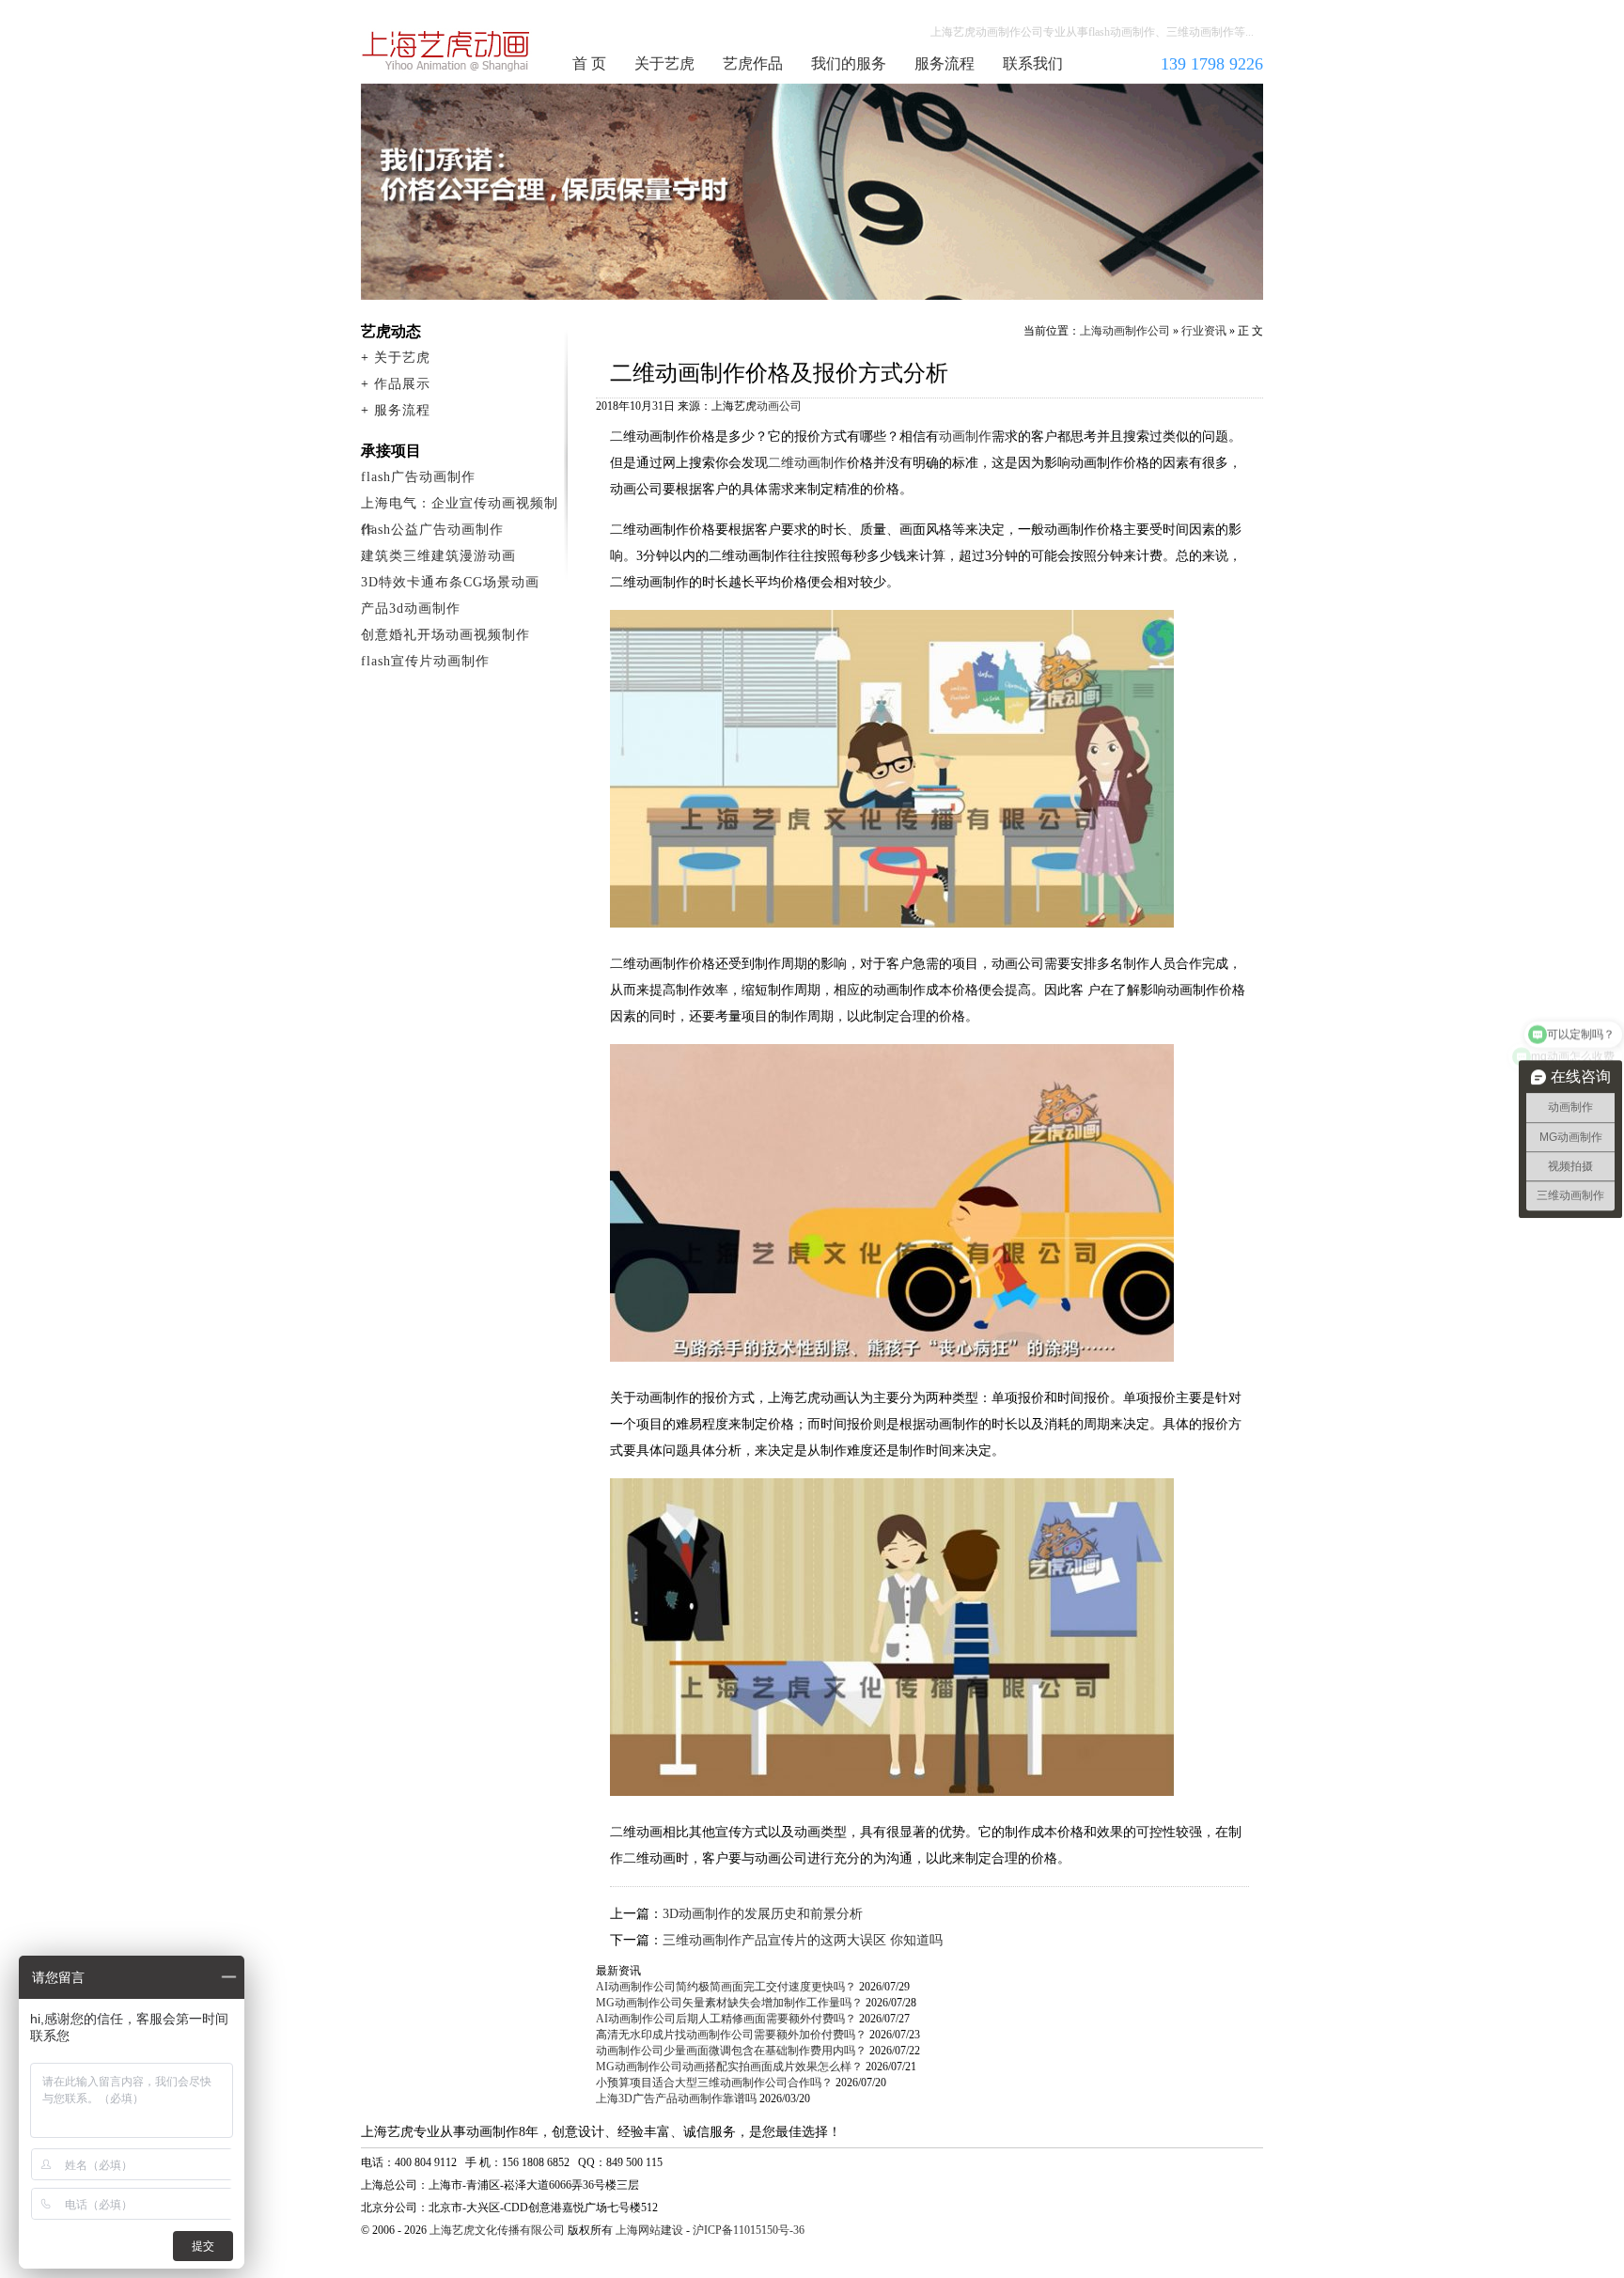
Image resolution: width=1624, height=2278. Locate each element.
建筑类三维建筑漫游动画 (438, 556)
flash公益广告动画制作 (432, 530)
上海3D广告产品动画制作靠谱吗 (676, 2099)
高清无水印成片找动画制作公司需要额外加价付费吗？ (731, 2035)
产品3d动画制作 (411, 609)
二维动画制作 (807, 463)
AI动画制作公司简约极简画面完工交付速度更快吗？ (726, 1987)
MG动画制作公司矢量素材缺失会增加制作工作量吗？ (729, 2003)
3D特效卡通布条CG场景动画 (450, 582)
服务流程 (945, 63)
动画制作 (965, 437)
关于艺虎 (664, 63)
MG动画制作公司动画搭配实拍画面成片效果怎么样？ (729, 2067)
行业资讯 (1204, 331)
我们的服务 (849, 63)
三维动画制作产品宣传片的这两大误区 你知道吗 (803, 1940)
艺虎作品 (753, 63)
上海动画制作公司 (446, 51)
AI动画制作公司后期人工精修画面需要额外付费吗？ (726, 2019)
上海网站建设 (649, 2230)
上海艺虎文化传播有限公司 (497, 2230)
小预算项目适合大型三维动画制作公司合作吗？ (714, 2083)
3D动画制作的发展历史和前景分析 (763, 1914)
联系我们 (1033, 63)
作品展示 (402, 384)
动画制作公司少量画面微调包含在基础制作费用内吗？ (731, 2051)
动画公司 (779, 406)
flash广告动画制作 (418, 477)
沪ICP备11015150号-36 (749, 2230)
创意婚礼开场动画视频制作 (445, 635)
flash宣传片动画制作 (425, 661)
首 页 (589, 63)
